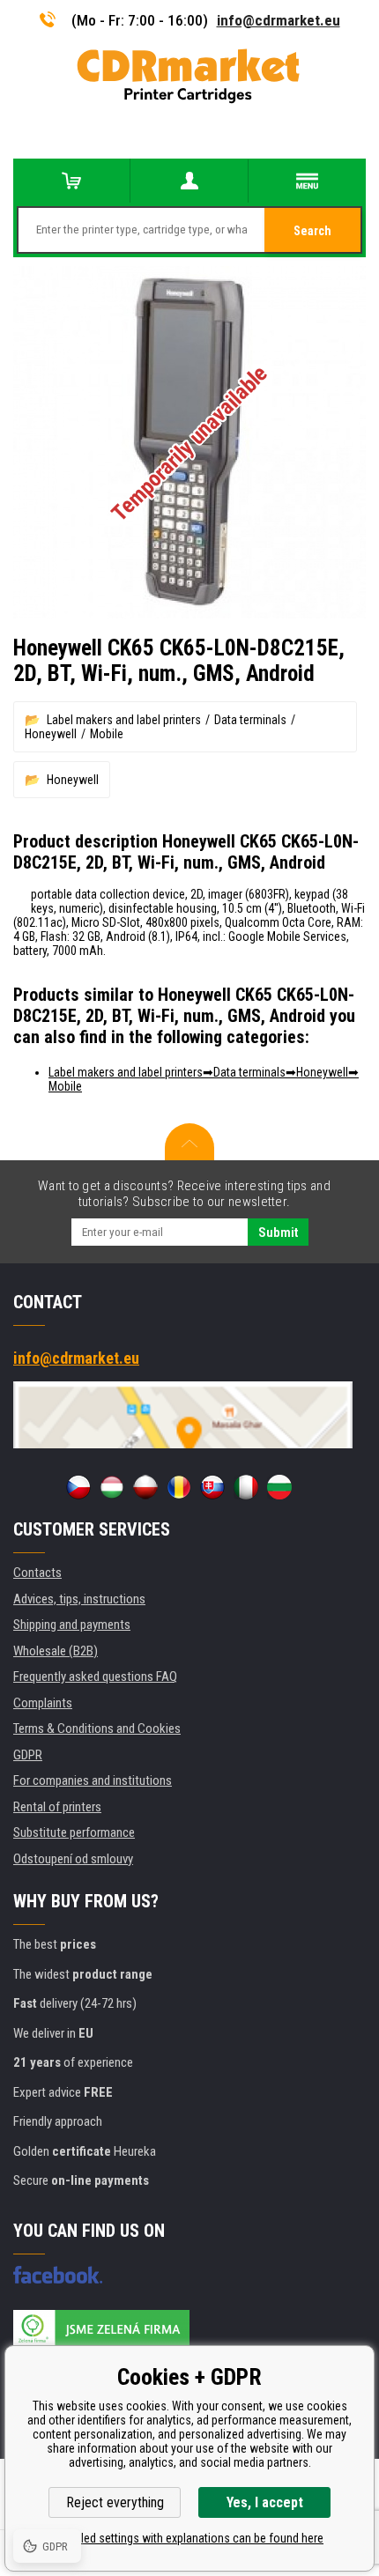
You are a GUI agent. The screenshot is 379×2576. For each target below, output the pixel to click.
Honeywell (51, 734)
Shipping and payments (72, 1625)
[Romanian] (179, 1487)
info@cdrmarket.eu (279, 20)
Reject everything (115, 2502)
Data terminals (250, 720)
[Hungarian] (112, 1487)
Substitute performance (74, 1832)
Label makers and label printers (124, 720)
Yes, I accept (265, 2502)
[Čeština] (78, 1487)
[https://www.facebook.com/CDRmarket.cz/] (58, 2275)
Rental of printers (57, 1807)
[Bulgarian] (279, 1487)
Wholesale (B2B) (56, 1651)
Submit (278, 1232)
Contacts (37, 1573)
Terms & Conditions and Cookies (97, 1728)
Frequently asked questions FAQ (95, 1677)
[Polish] (145, 1487)
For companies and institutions (93, 1780)
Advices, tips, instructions (79, 1599)
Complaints (43, 1703)
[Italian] (246, 1487)
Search (312, 231)
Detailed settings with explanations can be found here (189, 2538)
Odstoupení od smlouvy (73, 1859)
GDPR (28, 1755)
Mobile (107, 734)
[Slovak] (212, 1487)
